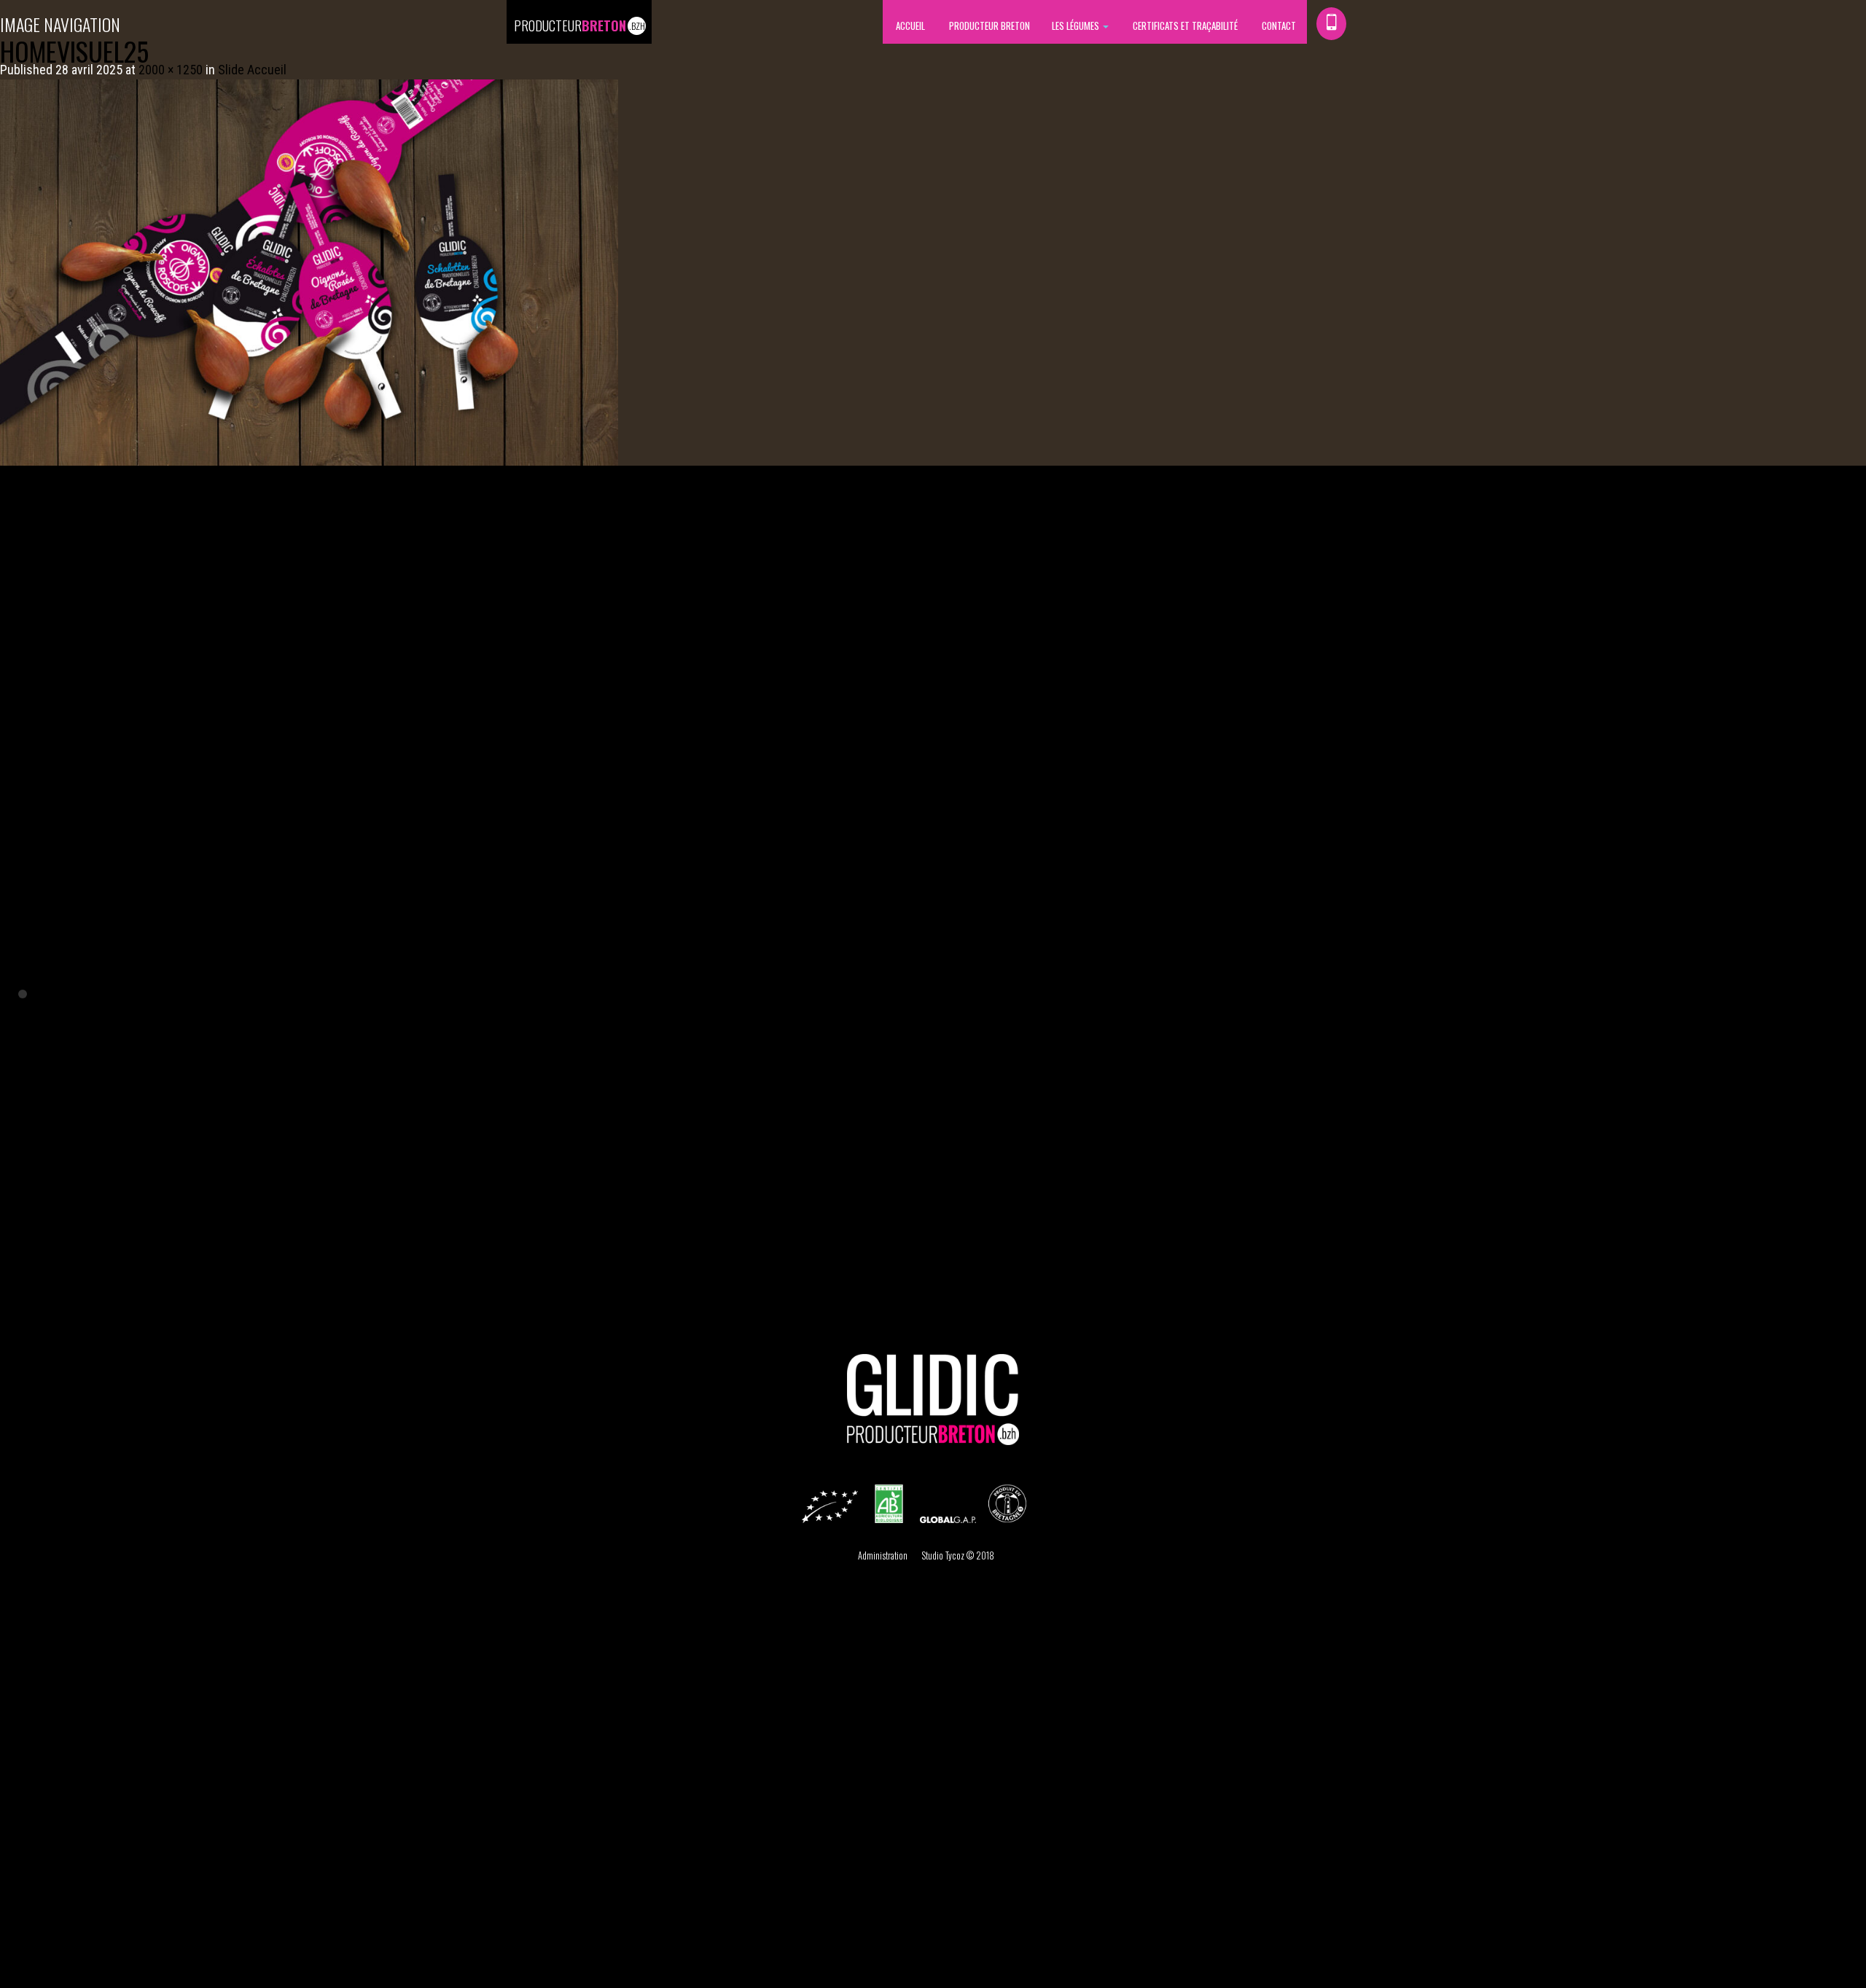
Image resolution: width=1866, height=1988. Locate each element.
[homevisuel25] (309, 271)
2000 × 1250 (171, 70)
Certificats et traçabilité (1184, 26)
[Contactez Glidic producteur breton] (1331, 24)
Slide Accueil (252, 70)
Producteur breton (988, 26)
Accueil (909, 26)
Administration (883, 1555)
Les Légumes (1077, 26)
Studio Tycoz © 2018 (958, 1555)
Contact (1278, 26)
